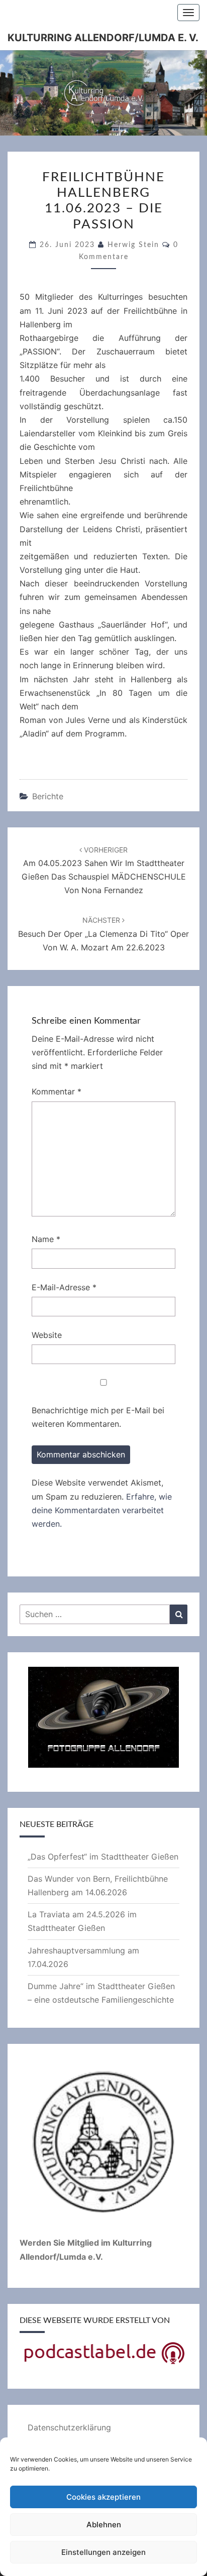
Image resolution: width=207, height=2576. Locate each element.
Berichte (48, 796)
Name (46, 1239)
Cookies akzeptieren (103, 2497)
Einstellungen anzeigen (103, 2552)
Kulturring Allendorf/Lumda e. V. (103, 38)
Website (47, 1335)
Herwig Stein (133, 245)
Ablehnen (104, 2525)
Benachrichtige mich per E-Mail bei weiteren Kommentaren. (98, 1417)
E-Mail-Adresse (64, 1287)
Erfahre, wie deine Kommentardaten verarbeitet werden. (102, 1510)
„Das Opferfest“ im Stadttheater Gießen (103, 1857)
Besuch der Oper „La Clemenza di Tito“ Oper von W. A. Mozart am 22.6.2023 (103, 934)
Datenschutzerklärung (69, 2427)
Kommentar (57, 1091)
